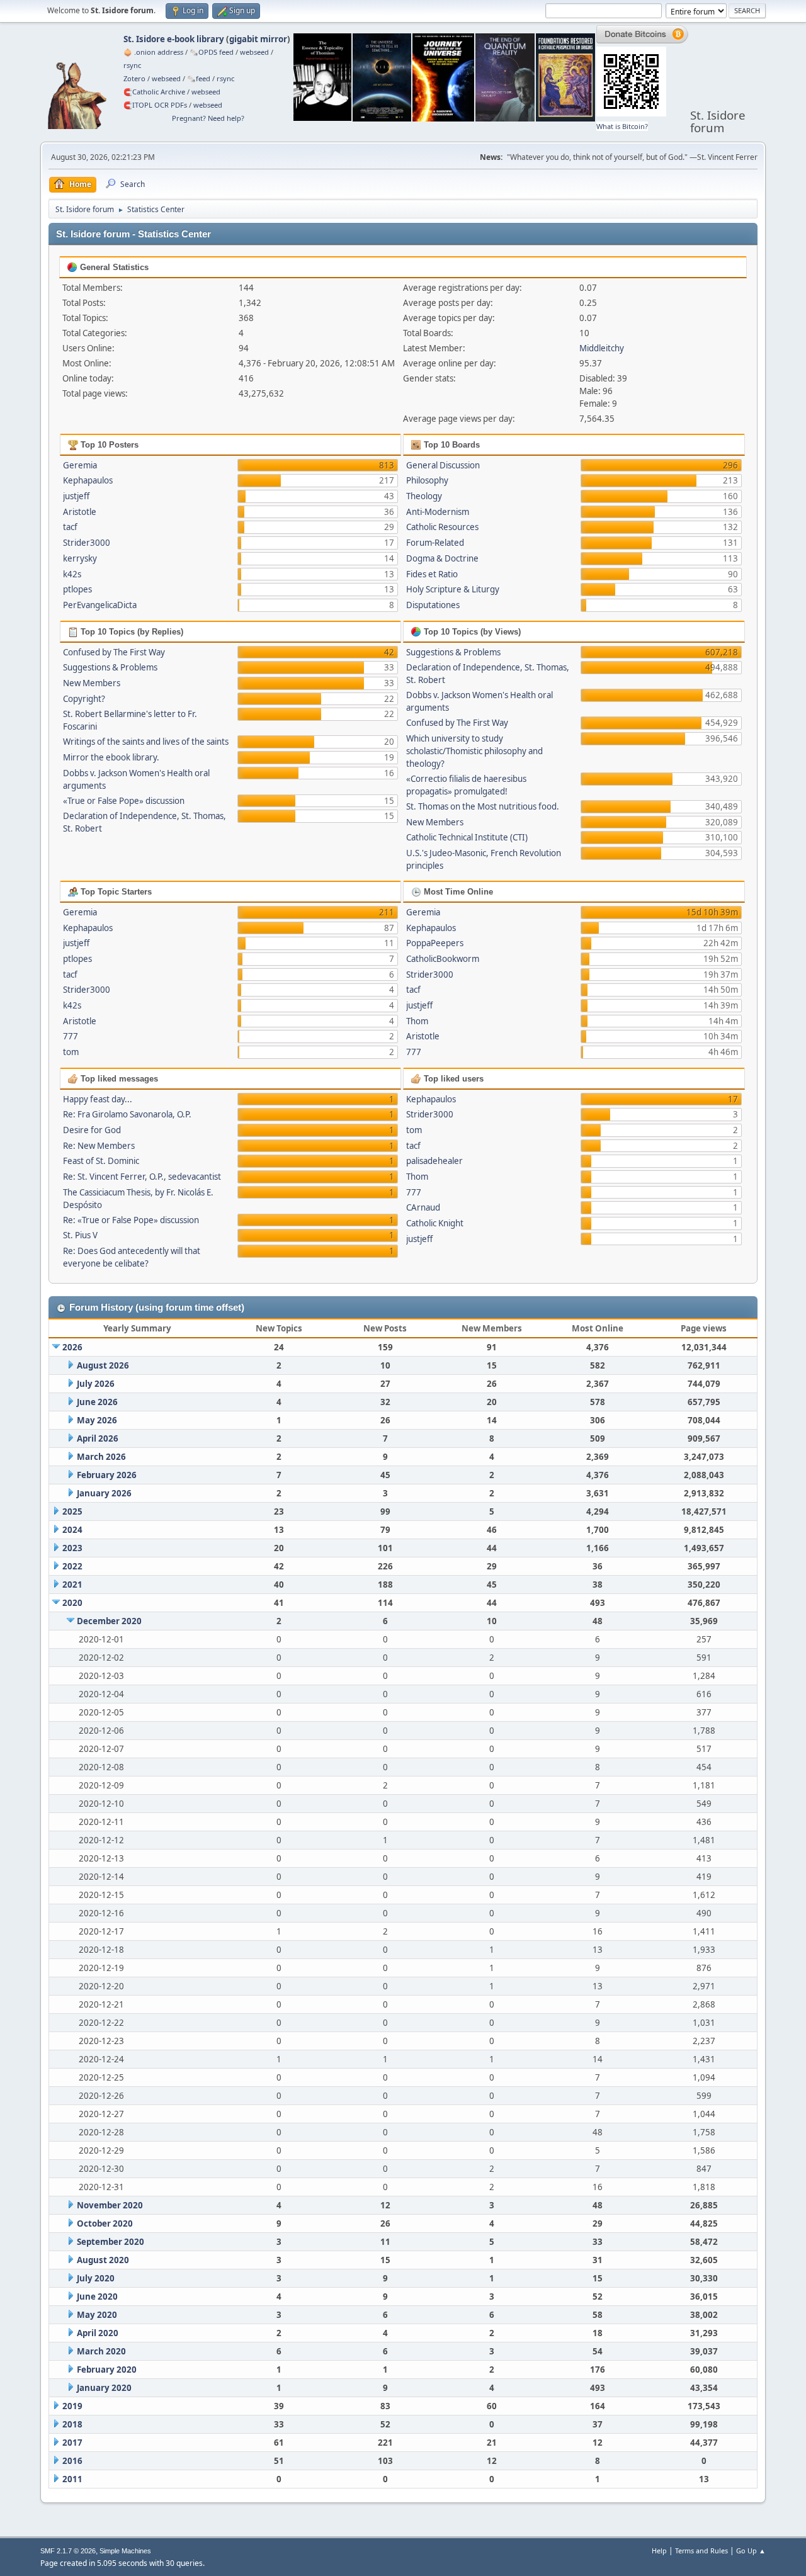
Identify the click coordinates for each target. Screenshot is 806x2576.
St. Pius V (80, 1235)
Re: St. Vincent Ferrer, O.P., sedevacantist (142, 1177)
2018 (72, 2424)
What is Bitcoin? (622, 126)
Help (659, 2551)
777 (71, 1036)
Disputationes (433, 605)
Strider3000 (87, 543)
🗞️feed (199, 78)
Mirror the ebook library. (111, 757)
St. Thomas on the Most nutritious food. (483, 806)
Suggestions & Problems (110, 667)
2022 (72, 1566)
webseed (254, 52)
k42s (72, 574)
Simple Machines (125, 2551)
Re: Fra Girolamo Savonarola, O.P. (127, 1114)
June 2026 (97, 1402)
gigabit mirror (258, 39)
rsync (132, 65)
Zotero (134, 78)
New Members (92, 683)
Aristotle (80, 512)
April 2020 (98, 2333)
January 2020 (104, 2388)
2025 (72, 1511)
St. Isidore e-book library (174, 39)
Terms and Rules (701, 2551)
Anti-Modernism (438, 512)
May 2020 (97, 2315)
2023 (72, 1548)
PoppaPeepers (435, 943)
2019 (72, 2406)
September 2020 (111, 2242)
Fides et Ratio (432, 574)
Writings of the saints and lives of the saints (146, 742)
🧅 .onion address (153, 52)
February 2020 (107, 2370)
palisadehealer (434, 1161)
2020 (72, 1603)
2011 (72, 2479)
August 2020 (103, 2260)
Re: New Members (99, 1146)
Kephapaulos (88, 480)
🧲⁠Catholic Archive (154, 92)
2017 (72, 2443)
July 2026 (96, 1384)
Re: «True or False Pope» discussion (131, 1220)
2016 (72, 2461)
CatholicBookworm (443, 959)
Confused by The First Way (114, 652)
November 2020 (110, 2205)
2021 (72, 1585)
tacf (70, 527)
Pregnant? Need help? (208, 118)
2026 (72, 1347)
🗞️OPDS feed (212, 52)
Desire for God (92, 1130)
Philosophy (427, 480)
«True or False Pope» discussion (124, 801)
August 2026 (103, 1365)
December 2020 (109, 1621)
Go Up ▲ (751, 2551)
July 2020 (96, 2278)
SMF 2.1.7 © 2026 (68, 2551)
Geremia (80, 465)
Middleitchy (602, 348)
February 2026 (107, 1475)
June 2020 (97, 2296)
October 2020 (105, 2223)
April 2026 (98, 1438)
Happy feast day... (98, 1099)
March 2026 (101, 1457)
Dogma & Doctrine (442, 558)
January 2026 (104, 1493)
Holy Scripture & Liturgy (453, 589)
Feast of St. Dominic (101, 1161)
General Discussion (443, 465)
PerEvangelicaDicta (100, 605)
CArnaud (423, 1207)
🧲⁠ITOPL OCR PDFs (155, 105)
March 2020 (101, 2351)
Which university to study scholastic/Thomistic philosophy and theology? (474, 751)
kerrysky (80, 558)
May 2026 (97, 1420)
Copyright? (84, 699)
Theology (424, 496)
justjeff (76, 496)
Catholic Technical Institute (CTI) (467, 837)
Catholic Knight (435, 1223)
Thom (417, 1021)
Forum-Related (435, 543)
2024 (72, 1530)
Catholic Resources (442, 527)
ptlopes (77, 589)
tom (71, 1052)
